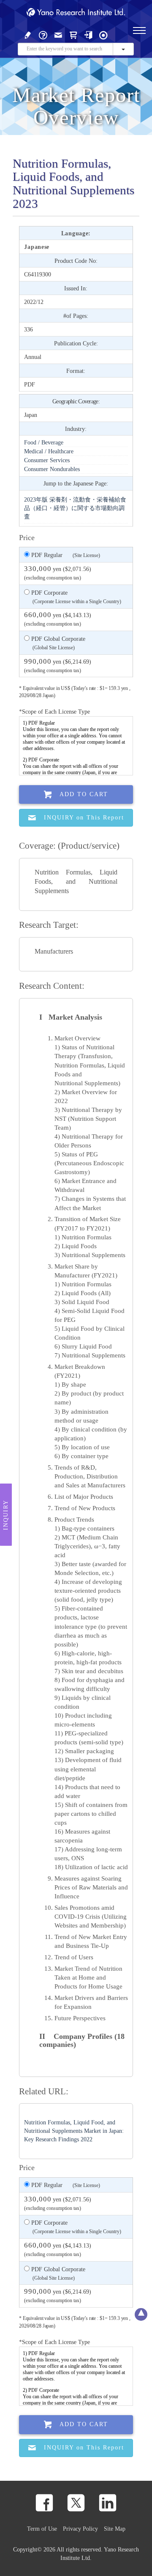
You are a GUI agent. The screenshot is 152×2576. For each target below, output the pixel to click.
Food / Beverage (44, 442)
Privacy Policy (80, 2529)
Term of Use (42, 2529)
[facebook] (44, 2503)
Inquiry (6, 1514)
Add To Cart (84, 794)
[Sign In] (88, 34)
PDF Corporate (75, 597)
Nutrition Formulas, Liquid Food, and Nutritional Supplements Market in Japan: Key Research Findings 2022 (74, 2131)
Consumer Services (47, 460)
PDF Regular (65, 555)
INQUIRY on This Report (84, 818)
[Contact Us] (58, 34)
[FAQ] (43, 34)
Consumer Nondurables (52, 469)
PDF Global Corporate (57, 643)
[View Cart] (73, 34)
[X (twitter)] (76, 2503)
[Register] (28, 34)
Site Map (115, 2529)
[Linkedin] (108, 2503)
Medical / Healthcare (49, 451)
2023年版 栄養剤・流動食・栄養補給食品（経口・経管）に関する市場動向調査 (75, 508)
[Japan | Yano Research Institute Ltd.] (103, 34)
